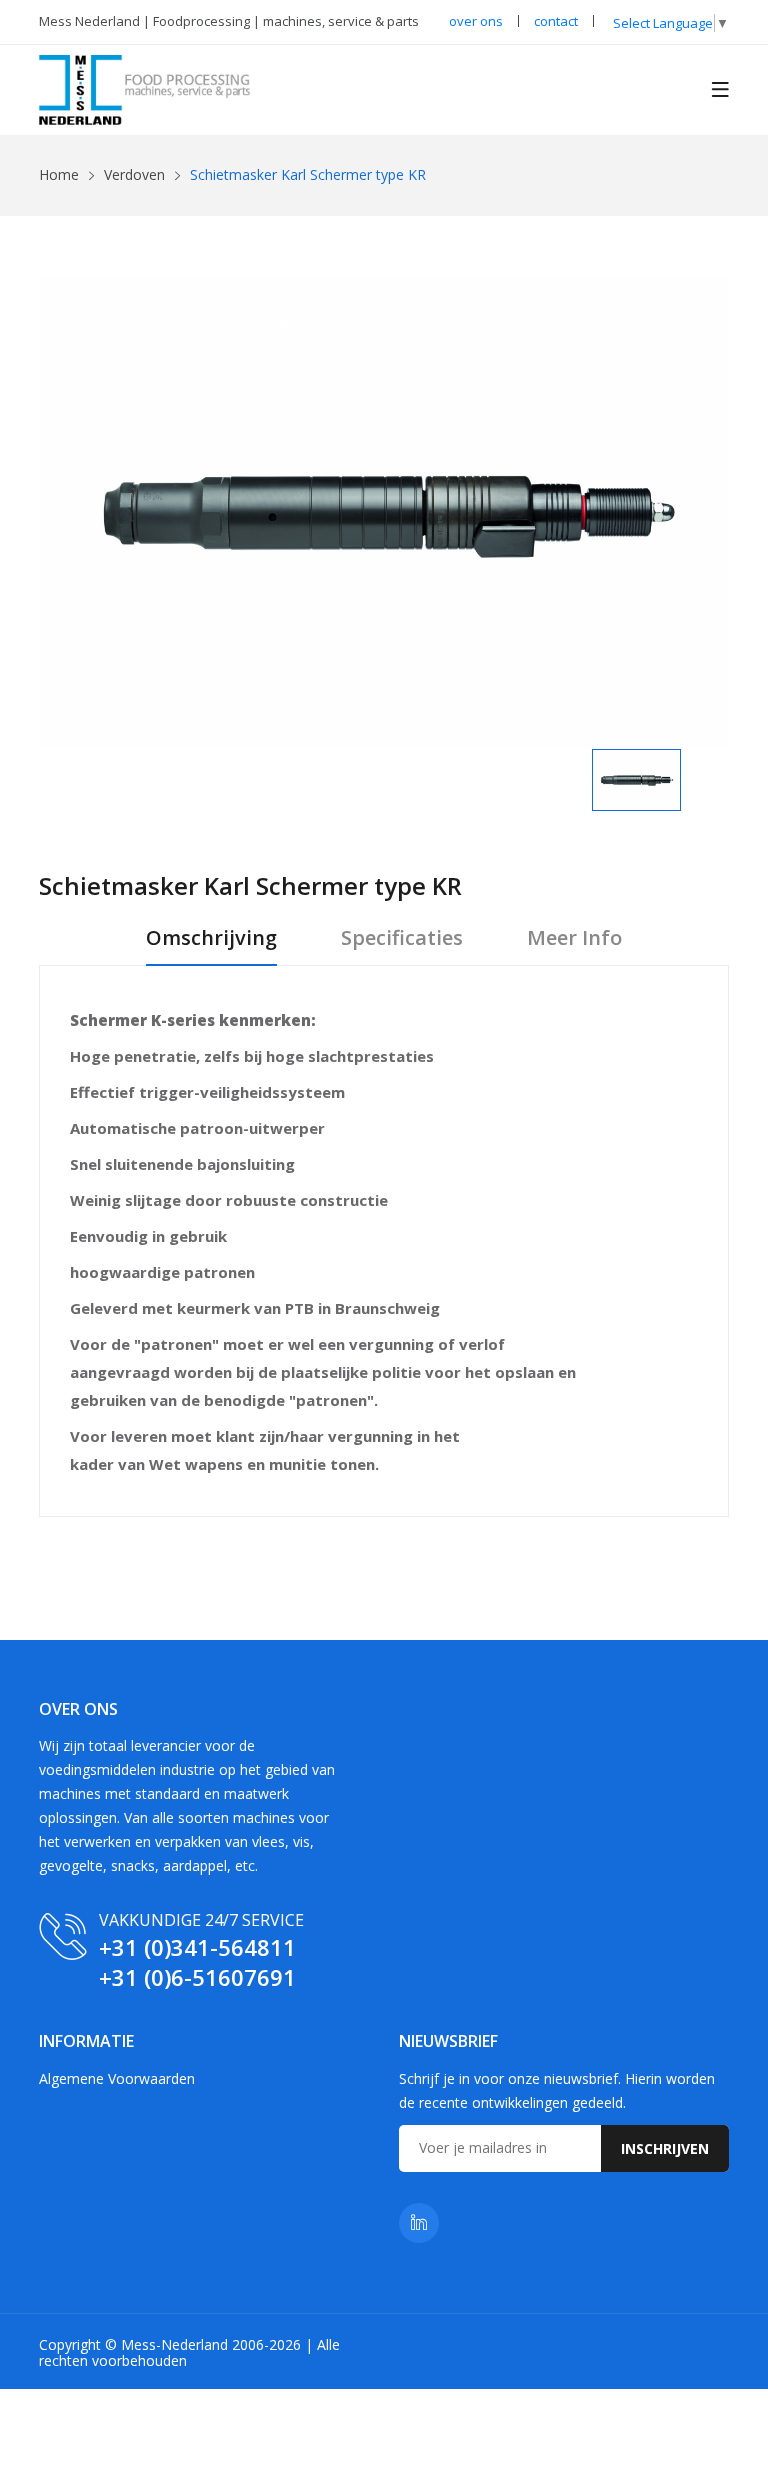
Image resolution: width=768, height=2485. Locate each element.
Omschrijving (211, 938)
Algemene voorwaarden (117, 2078)
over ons (476, 21)
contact (556, 21)
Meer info (574, 938)
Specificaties (402, 938)
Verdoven (134, 174)
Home (59, 174)
